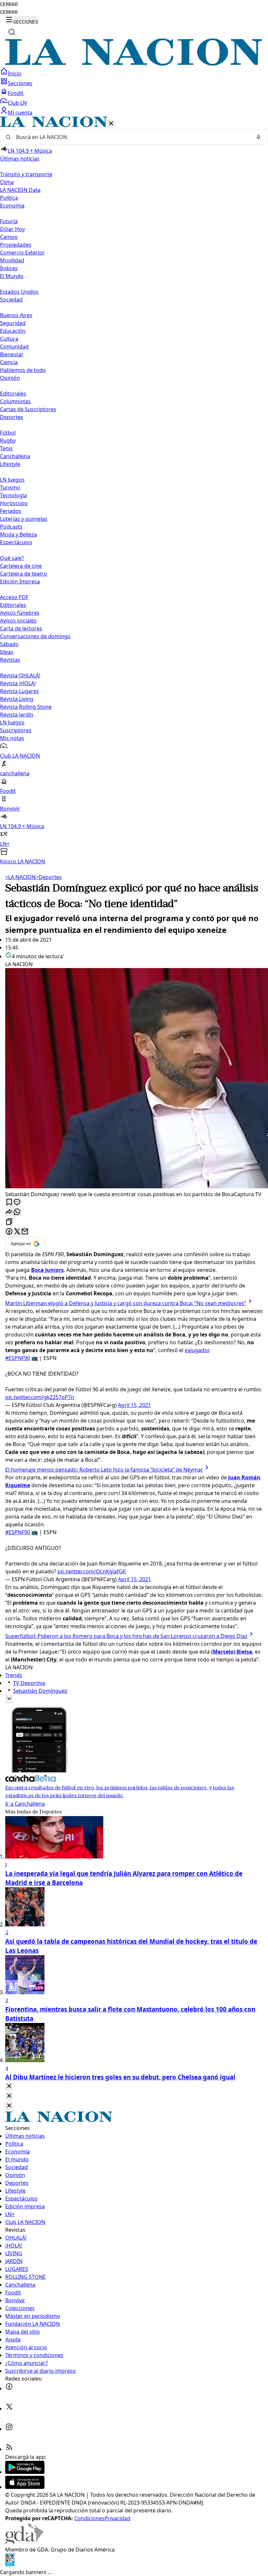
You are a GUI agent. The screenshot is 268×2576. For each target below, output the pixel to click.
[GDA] (24, 2542)
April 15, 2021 (134, 1405)
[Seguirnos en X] (9, 2409)
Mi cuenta (20, 113)
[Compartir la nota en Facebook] (9, 1232)
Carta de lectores (21, 628)
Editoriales (13, 393)
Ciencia (9, 362)
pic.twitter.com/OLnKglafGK (92, 1571)
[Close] (9, 2086)
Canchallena (15, 456)
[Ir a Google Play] (25, 2472)
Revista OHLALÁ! (20, 675)
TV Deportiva (29, 1683)
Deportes (49, 877)
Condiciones (89, 2518)
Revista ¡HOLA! (18, 683)
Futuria (9, 221)
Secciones (20, 83)
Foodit (16, 93)
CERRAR (9, 4)
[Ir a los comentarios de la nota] (17, 1203)
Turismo (10, 487)
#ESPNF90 (18, 1358)
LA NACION (20, 877)
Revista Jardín (17, 715)
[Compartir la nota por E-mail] (25, 1232)
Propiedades (16, 245)
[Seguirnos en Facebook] (9, 2388)
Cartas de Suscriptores (28, 409)
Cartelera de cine (21, 566)
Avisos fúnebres (20, 613)
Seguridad (13, 323)
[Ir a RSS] (9, 2449)
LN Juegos (12, 480)
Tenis (6, 448)
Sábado (9, 644)
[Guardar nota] (9, 1203)
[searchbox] (131, 137)
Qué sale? (12, 558)
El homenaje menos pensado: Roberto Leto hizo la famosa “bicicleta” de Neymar (104, 1470)
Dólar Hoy (12, 229)
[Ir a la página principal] (134, 64)
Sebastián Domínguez (40, 1691)
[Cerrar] (111, 124)
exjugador (197, 1350)
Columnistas (15, 401)
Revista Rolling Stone (26, 707)
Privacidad (117, 2518)
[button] (134, 491)
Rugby (8, 440)
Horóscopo (14, 503)
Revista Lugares (19, 691)
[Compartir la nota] (9, 1212)
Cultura (9, 339)
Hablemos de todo (23, 370)
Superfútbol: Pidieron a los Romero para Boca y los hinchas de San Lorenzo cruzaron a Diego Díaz (126, 1636)
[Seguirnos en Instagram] (9, 2429)
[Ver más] (9, 1699)
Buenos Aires (16, 315)
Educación (13, 331)
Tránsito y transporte (26, 174)
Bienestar (12, 354)
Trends (14, 1675)
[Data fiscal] (10, 2564)
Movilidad (12, 260)
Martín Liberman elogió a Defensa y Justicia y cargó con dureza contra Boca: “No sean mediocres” (126, 1303)
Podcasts (11, 527)
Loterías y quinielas (24, 519)
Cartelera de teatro (24, 574)
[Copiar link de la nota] (9, 1222)
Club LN (17, 103)
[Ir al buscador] (12, 32)
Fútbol (8, 433)
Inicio (15, 73)
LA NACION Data (20, 190)
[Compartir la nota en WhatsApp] (17, 1212)
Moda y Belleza (18, 534)
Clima (7, 182)
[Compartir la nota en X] (17, 1232)
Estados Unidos (19, 292)
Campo (9, 237)
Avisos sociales (18, 621)
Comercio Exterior (22, 253)
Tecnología (13, 495)
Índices (9, 268)
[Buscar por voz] (259, 137)
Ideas (7, 652)
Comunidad (14, 347)
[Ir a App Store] (25, 2487)
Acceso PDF (14, 597)
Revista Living (17, 699)
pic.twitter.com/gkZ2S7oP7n (40, 1397)
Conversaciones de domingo (35, 636)
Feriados (11, 511)
